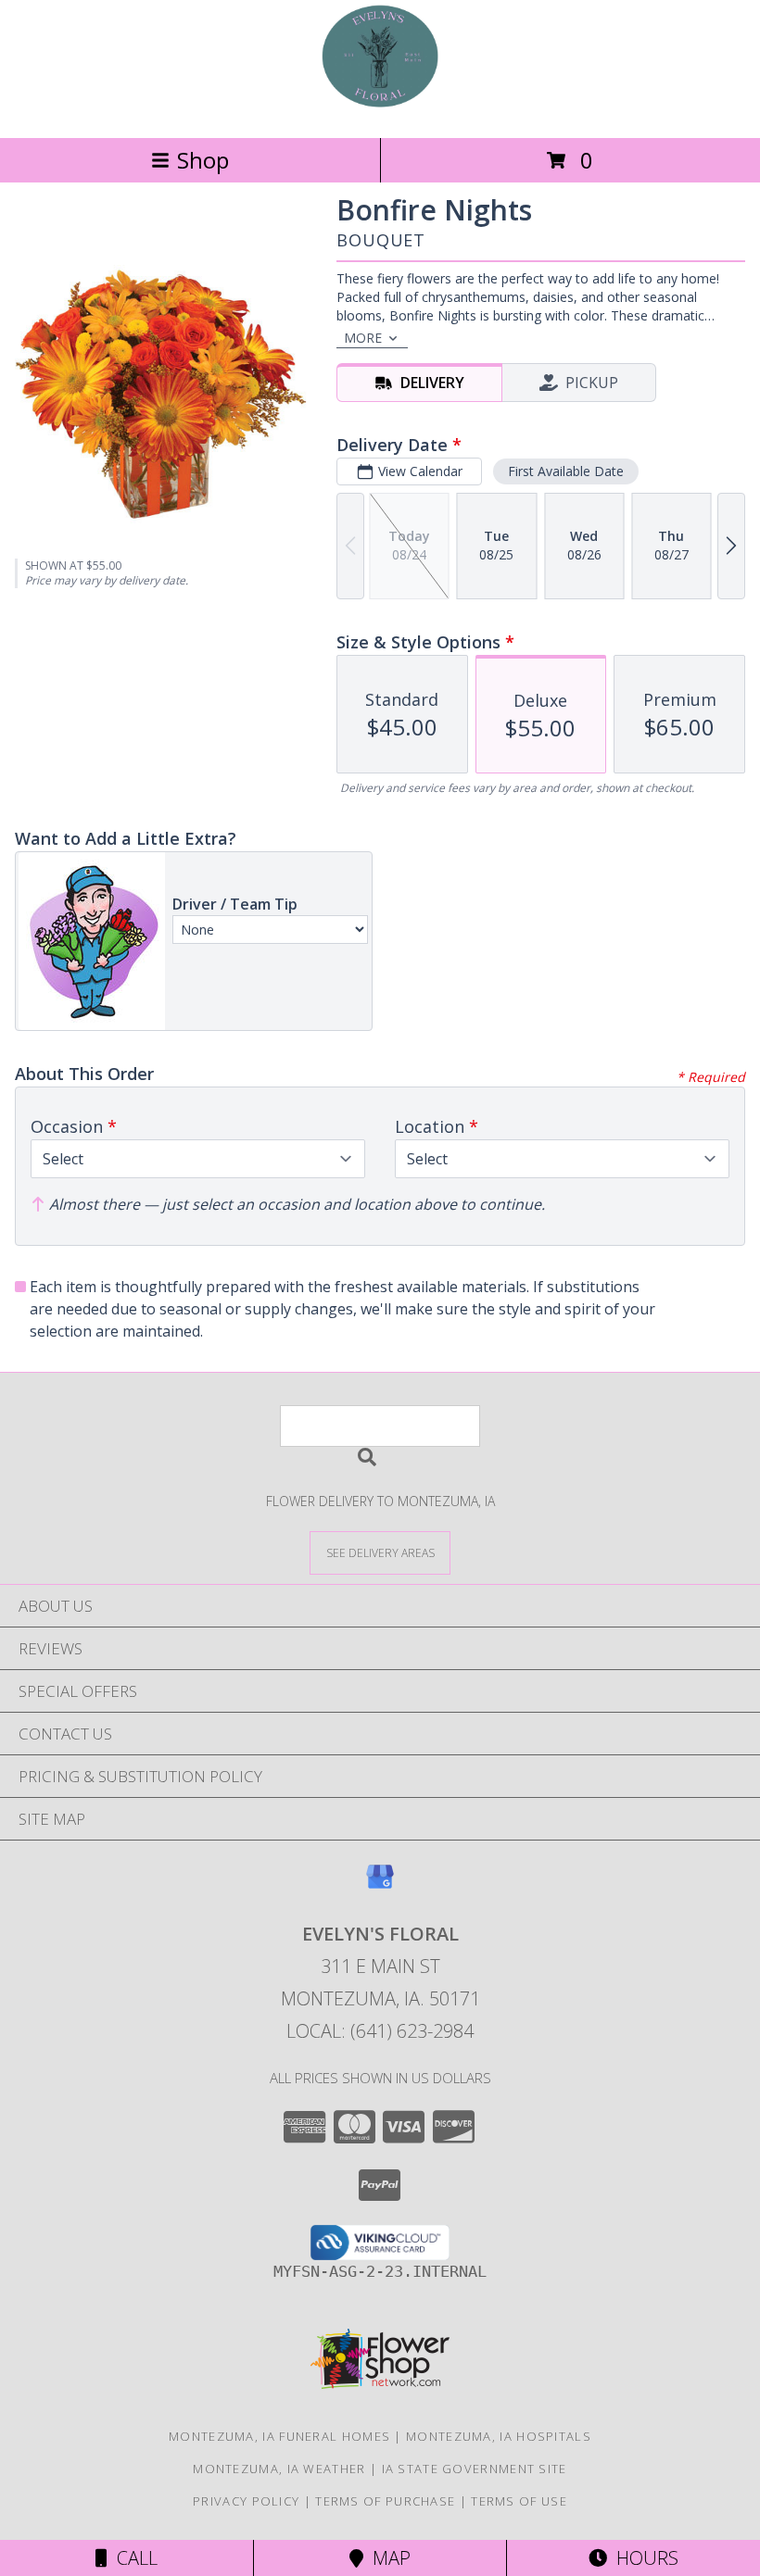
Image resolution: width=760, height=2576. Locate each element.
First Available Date (566, 471)
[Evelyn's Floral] (380, 111)
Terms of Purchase (385, 2501)
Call (133, 2558)
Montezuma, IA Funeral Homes (279, 2436)
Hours (643, 2558)
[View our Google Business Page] (380, 1885)
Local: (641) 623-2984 (380, 2031)
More (363, 338)
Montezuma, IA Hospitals (499, 2436)
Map (387, 2558)
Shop (203, 160)
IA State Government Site (475, 2469)
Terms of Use (519, 2501)
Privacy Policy (246, 2501)
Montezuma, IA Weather (279, 2469)
